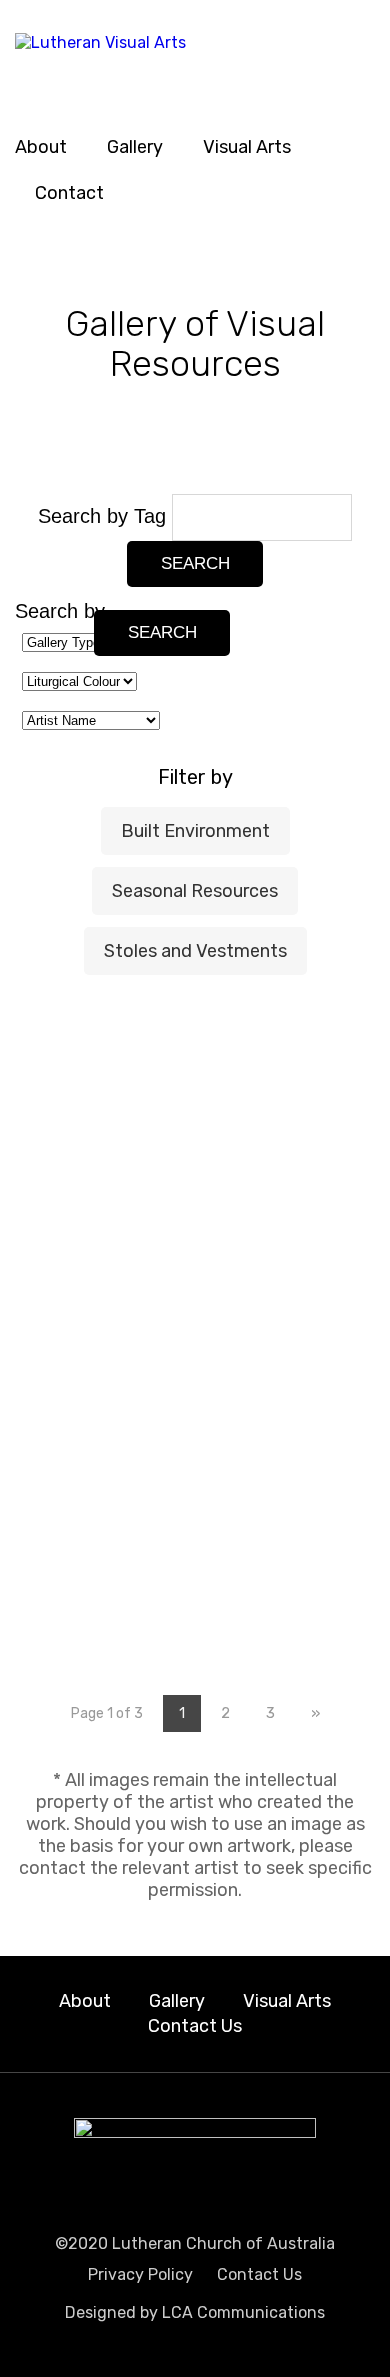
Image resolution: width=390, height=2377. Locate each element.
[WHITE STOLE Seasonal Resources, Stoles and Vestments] (315, 1465)
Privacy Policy (140, 2274)
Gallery (135, 147)
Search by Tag (105, 516)
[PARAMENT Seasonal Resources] (315, 1212)
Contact (69, 193)
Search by (60, 611)
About (41, 147)
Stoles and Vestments (195, 951)
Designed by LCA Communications (195, 2312)
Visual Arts (247, 147)
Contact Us (195, 2026)
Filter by (195, 777)
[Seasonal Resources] (195, 1204)
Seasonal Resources (195, 891)
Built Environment (195, 831)
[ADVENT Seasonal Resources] (75, 1048)
